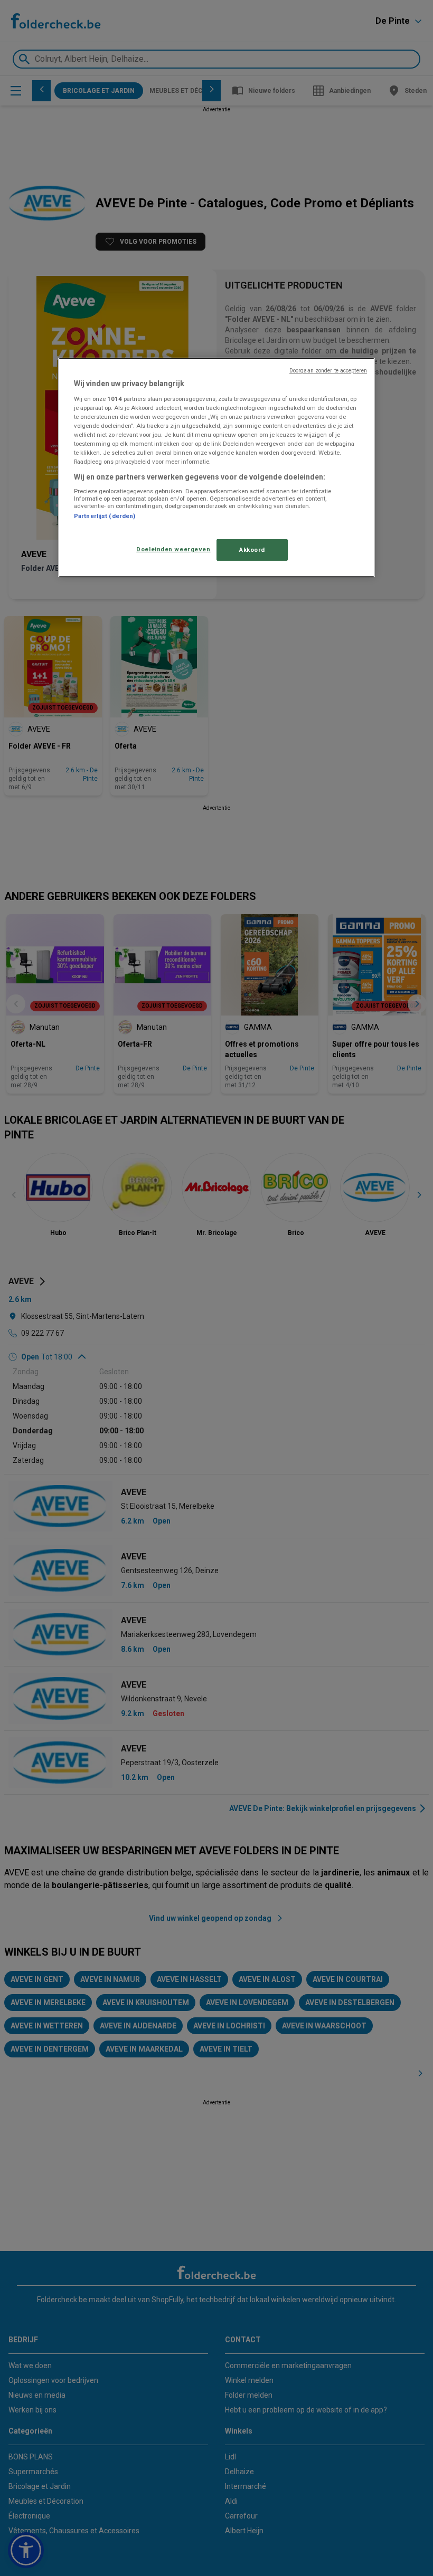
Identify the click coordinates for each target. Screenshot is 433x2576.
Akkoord (252, 549)
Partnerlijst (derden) (105, 516)
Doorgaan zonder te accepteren (328, 371)
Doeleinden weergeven (173, 549)
